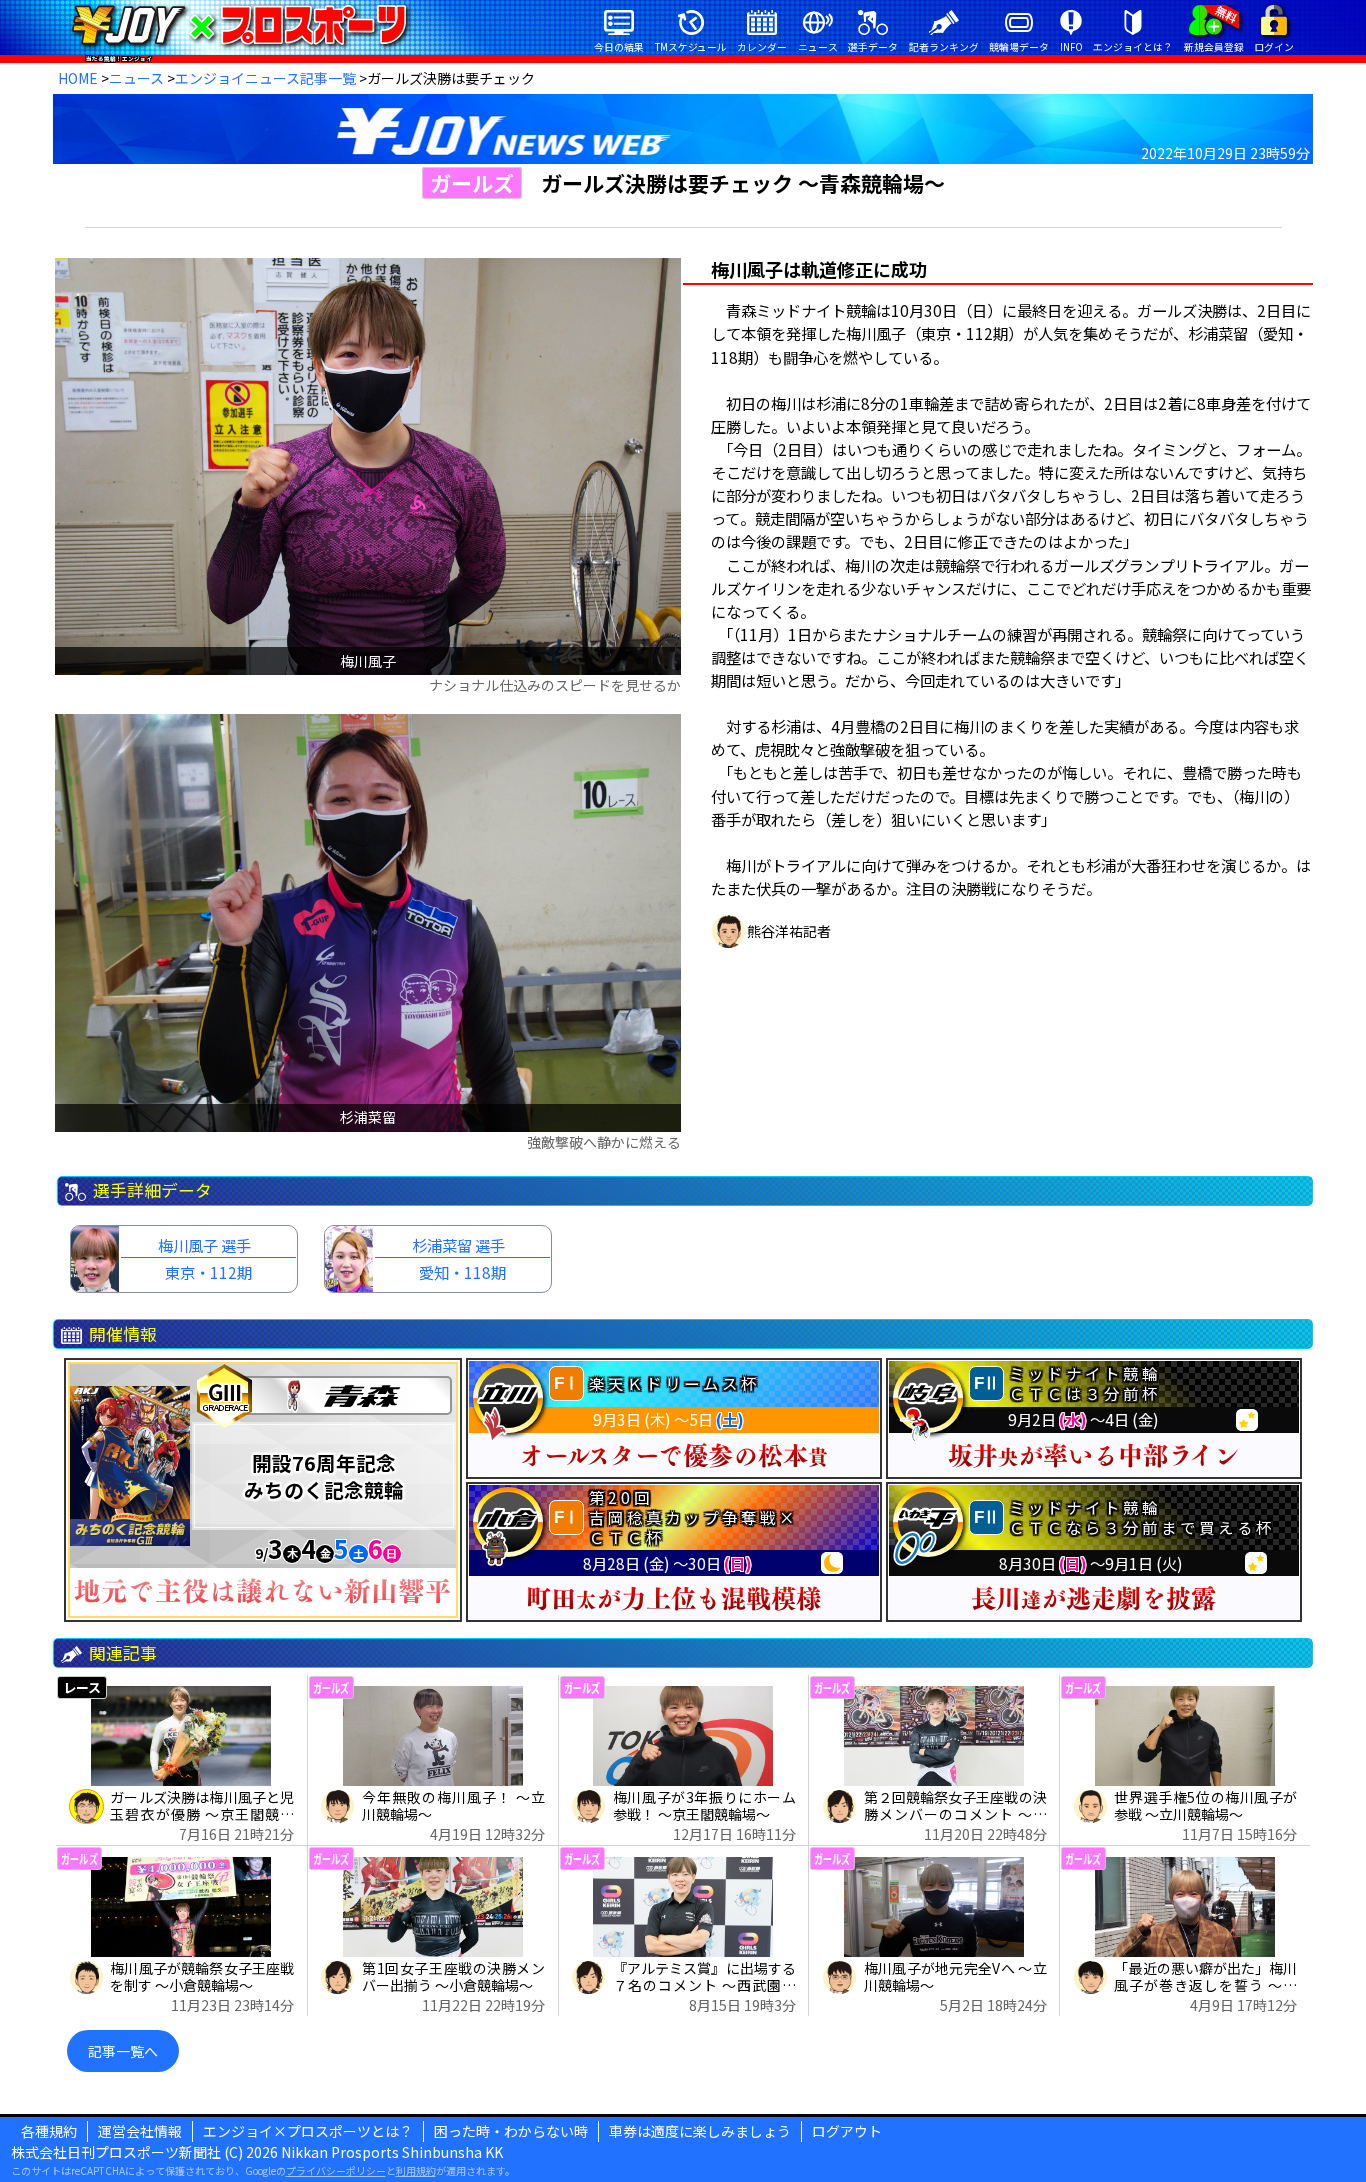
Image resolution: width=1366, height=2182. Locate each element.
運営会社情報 (140, 2131)
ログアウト (847, 2131)
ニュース (136, 78)
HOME (78, 78)
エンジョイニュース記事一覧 (265, 78)
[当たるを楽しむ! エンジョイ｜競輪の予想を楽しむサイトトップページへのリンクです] (239, 25)
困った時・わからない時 (511, 2131)
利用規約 (416, 2170)
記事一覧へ (123, 2051)
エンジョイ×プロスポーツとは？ (308, 2131)
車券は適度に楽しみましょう (700, 2131)
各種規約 (49, 2131)
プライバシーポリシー (336, 2170)
